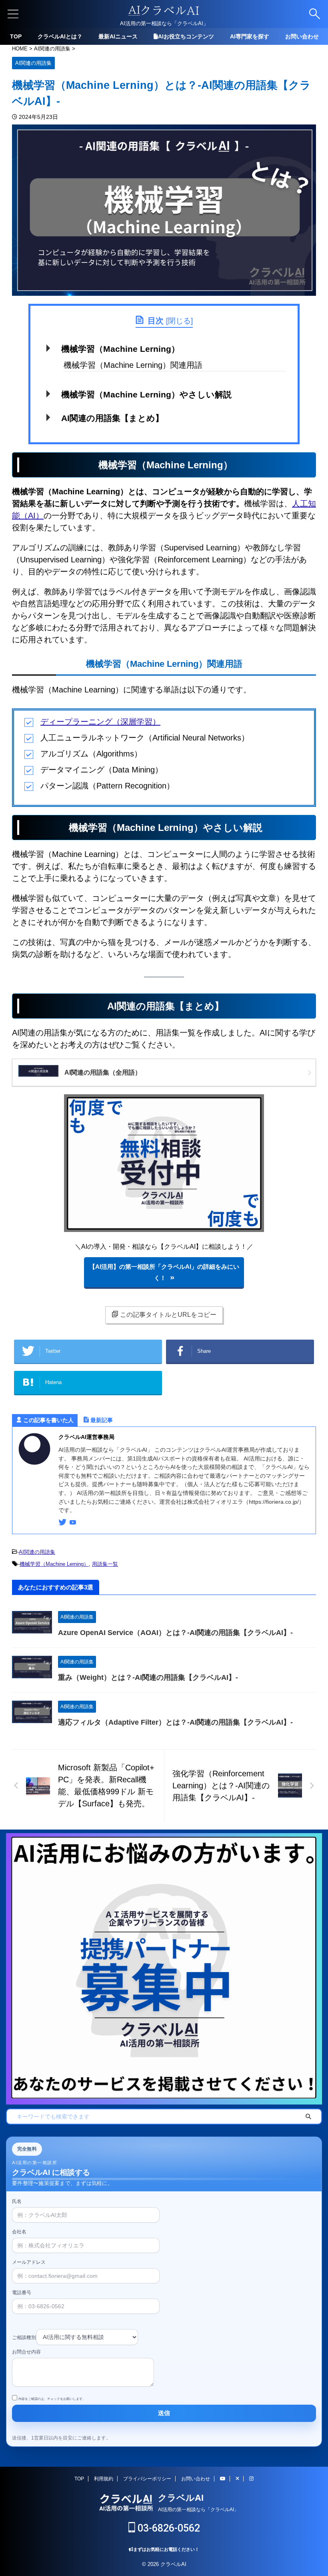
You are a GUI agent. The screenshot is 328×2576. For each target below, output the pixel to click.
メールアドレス (29, 2262)
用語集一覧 (105, 1564)
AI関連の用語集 (37, 1552)
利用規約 (104, 2479)
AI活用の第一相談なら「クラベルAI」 (198, 2510)
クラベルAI (181, 2498)
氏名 (17, 2201)
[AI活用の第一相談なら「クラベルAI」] (164, 14)
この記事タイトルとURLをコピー (168, 1315)
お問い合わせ (302, 36)
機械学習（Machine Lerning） (120, 349)
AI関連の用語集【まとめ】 (112, 418)
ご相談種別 (24, 2337)
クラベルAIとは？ (60, 36)
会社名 (19, 2232)
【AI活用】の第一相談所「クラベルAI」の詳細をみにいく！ (164, 1272)
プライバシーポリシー (147, 2479)
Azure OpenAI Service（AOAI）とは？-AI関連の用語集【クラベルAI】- (175, 1633)
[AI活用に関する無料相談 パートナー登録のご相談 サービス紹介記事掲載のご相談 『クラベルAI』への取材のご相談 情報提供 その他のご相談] (87, 2331)
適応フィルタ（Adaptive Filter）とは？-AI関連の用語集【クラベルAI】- (175, 1722)
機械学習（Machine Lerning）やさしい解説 (146, 394)
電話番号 (22, 2293)
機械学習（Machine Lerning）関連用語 (133, 365)
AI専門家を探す (250, 36)
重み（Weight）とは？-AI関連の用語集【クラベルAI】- (148, 1677)
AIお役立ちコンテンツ (186, 36)
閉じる (179, 321)
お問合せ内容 (26, 2352)
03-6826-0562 (168, 2528)
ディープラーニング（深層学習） (100, 722)
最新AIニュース (118, 36)
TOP (16, 36)
